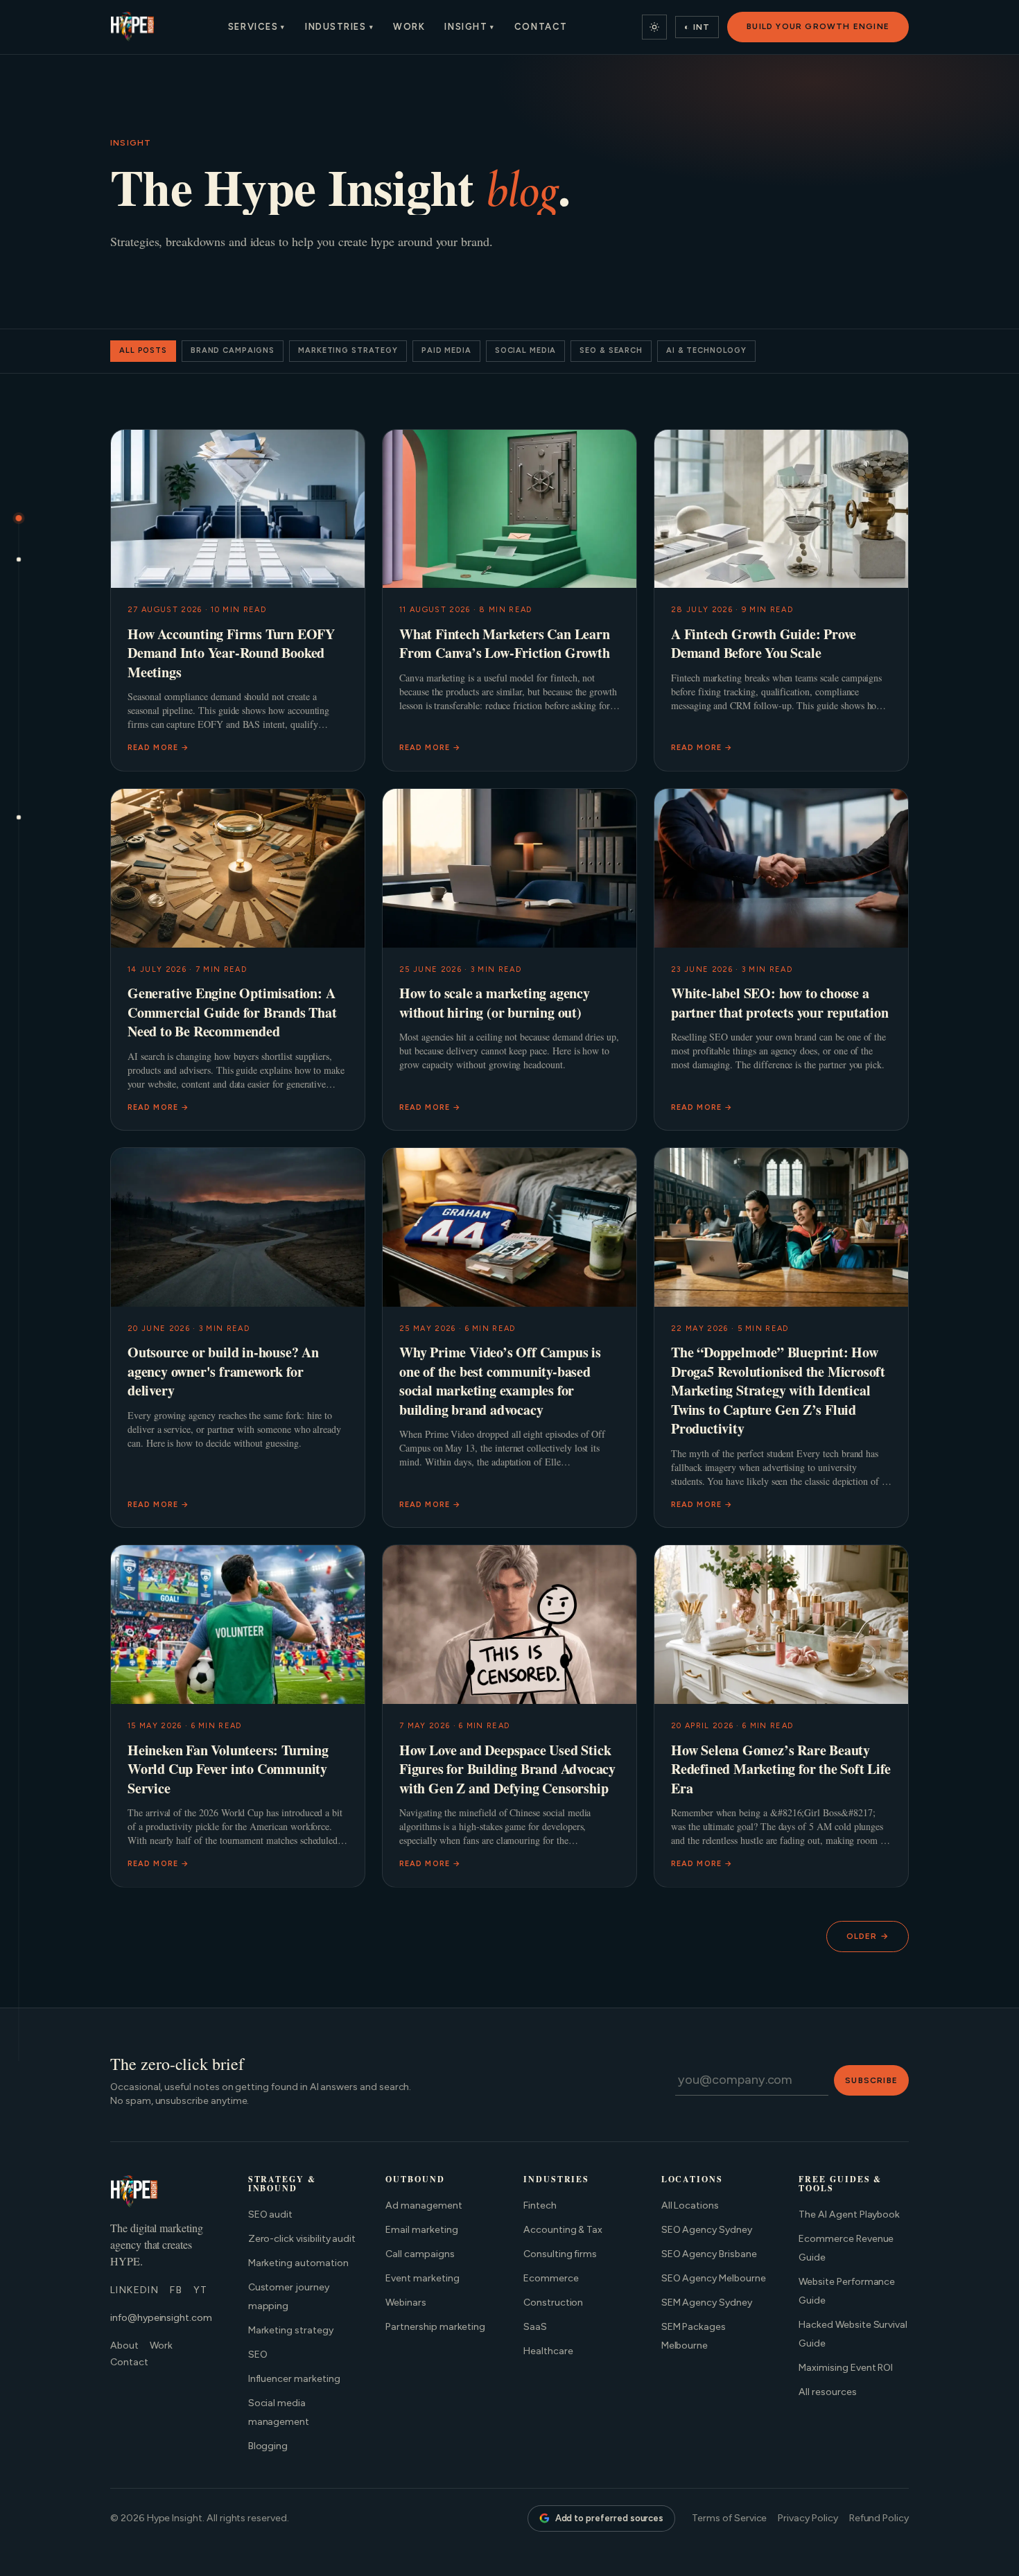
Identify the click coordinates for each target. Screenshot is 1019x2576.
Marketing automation (298, 2263)
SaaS (535, 2327)
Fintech (540, 2205)
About (124, 2346)
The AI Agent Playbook (849, 2214)
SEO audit (271, 2214)
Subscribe (871, 2080)
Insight (469, 27)
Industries (339, 27)
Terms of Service (729, 2518)
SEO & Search (611, 350)
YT (201, 2290)
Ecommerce (551, 2278)
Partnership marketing (435, 2327)
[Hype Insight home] (132, 27)
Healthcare (548, 2351)
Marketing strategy (291, 2330)
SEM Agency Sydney (707, 2303)
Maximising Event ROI (846, 2368)
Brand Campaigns (233, 350)
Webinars (406, 2303)
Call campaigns (420, 2254)
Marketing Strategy (348, 350)
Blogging (268, 2446)
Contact (541, 27)
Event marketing (422, 2278)
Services (257, 27)
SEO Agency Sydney (707, 2230)
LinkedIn (134, 2290)
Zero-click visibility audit (302, 2239)
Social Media (526, 350)
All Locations (690, 2205)
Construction (553, 2303)
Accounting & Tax (563, 2230)
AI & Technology (706, 350)
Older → (868, 1936)
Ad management (424, 2205)
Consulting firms (560, 2254)
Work (409, 27)
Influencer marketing (294, 2379)
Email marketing (421, 2230)
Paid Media (446, 350)
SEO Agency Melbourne (714, 2278)
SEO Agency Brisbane (709, 2254)
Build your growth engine (818, 26)
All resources (827, 2392)
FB (176, 2290)
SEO (258, 2355)
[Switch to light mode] (654, 27)
